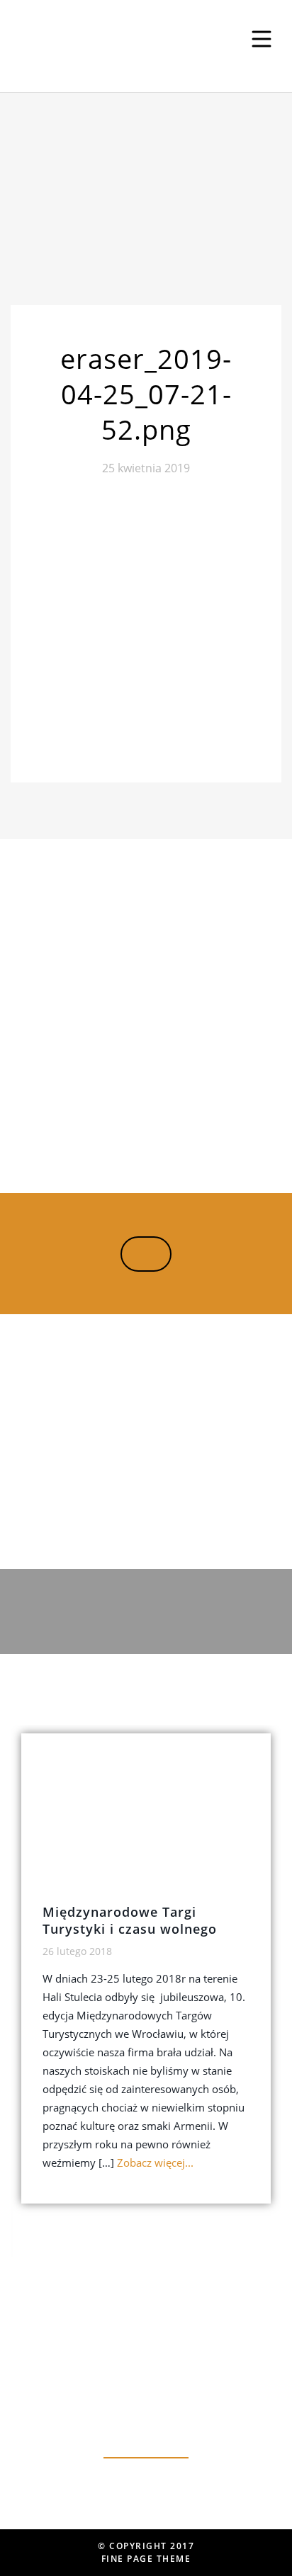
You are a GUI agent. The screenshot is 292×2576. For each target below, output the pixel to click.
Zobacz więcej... (155, 2162)
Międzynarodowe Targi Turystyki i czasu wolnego (130, 1920)
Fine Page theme (146, 2559)
